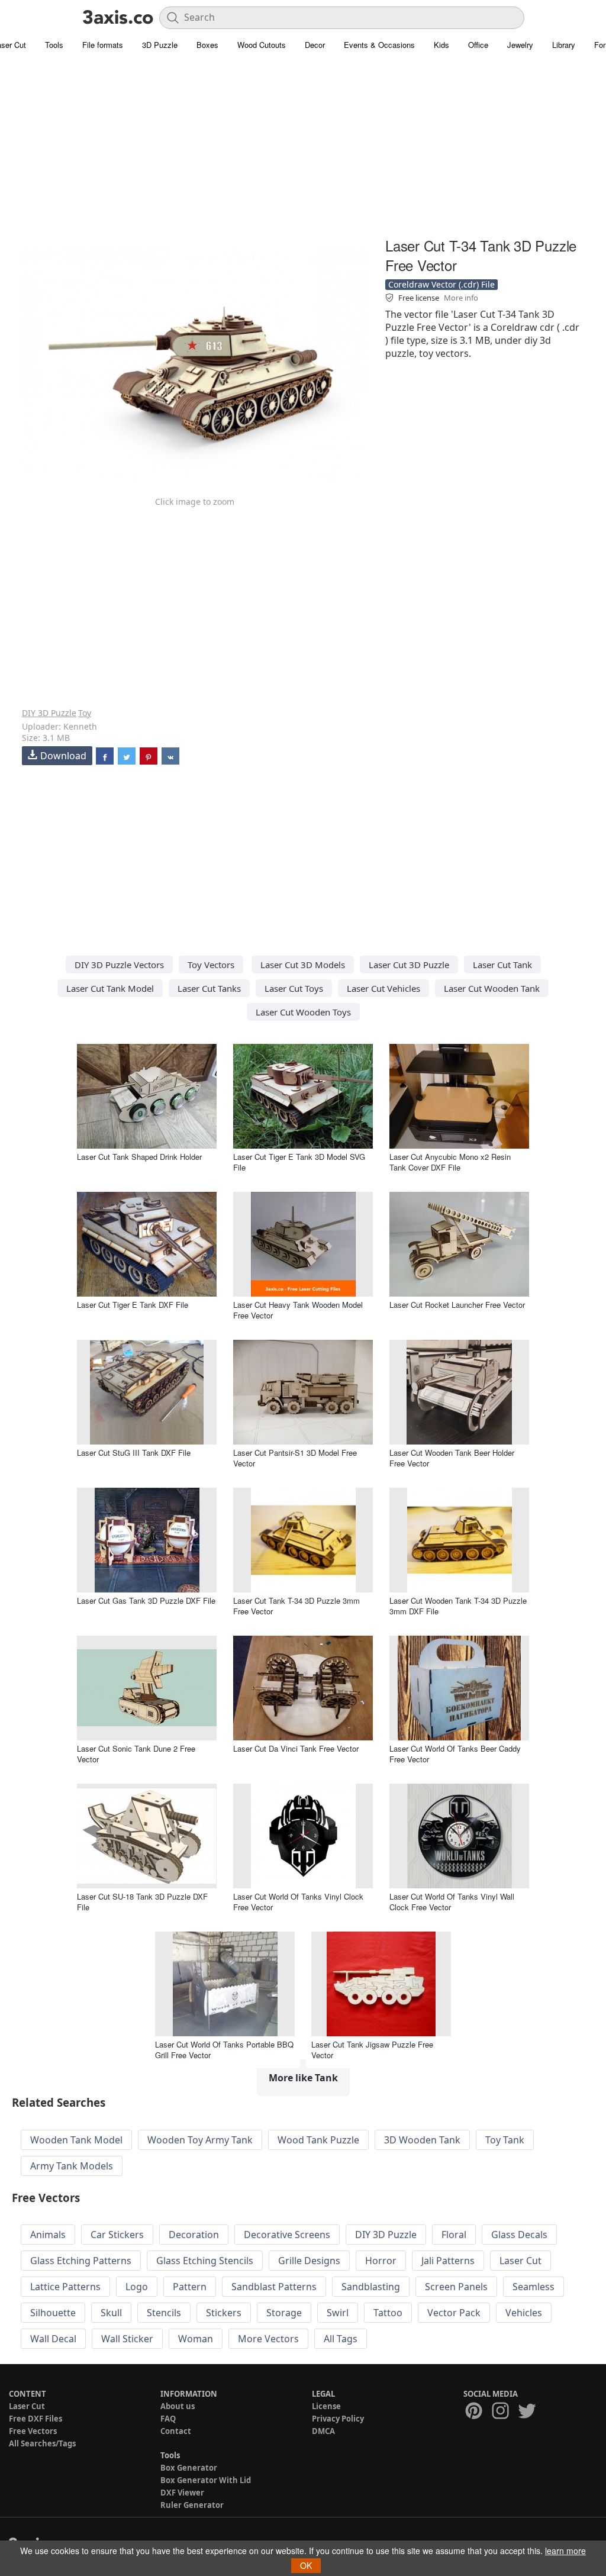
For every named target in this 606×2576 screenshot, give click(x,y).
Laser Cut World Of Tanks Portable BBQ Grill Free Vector (224, 2050)
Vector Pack (454, 2313)
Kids (441, 45)
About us (178, 2406)
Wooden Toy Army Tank (200, 2140)
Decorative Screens (287, 2235)
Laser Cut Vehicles (383, 988)
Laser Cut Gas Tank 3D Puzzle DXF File (146, 1600)
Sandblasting (371, 2287)
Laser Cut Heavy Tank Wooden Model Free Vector (298, 1310)
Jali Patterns (448, 2261)
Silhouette (53, 2313)
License (326, 2406)
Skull (111, 2313)
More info (461, 298)
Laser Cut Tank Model (110, 988)
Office (478, 45)
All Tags (341, 2339)
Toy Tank (505, 2140)
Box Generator (189, 2468)
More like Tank (303, 2078)
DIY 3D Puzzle (49, 713)
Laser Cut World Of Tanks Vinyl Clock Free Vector (298, 1902)
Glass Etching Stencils (205, 2261)
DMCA (323, 2431)
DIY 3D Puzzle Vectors (119, 965)
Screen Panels (456, 2287)
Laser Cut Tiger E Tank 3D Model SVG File (299, 1162)
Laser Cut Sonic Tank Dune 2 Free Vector (136, 1754)
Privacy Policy (338, 2419)
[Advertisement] (303, 151)
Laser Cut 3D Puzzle (409, 965)
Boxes (207, 45)
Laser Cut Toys (294, 988)
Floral (454, 2235)
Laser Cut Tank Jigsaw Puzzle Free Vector (372, 2050)
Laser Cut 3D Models (303, 965)
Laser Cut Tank (502, 965)
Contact (176, 2431)
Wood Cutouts (262, 45)
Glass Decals (519, 2235)
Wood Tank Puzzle (318, 2140)
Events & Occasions (379, 45)
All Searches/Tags (42, 2443)
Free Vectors (33, 2431)
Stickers (224, 2313)
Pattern (190, 2287)
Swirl (338, 2313)
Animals (48, 2235)
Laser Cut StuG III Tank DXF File (134, 1453)
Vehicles (524, 2313)
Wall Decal (53, 2339)
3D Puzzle (160, 45)
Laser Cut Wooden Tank (492, 988)
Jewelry (520, 45)
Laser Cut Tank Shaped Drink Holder (139, 1157)
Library (564, 45)
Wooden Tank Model (76, 2140)
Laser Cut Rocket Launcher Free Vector (457, 1305)
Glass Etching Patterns (81, 2261)
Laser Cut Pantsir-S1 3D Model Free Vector (295, 1458)
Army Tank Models (72, 2166)
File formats (103, 45)
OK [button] (306, 2565)
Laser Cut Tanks (209, 988)
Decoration (194, 2235)
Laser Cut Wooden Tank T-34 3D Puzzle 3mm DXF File (458, 1606)
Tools (54, 45)
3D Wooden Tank (422, 2140)
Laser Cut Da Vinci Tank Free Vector (296, 1748)
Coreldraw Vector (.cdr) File (441, 284)
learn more (565, 2551)
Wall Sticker (127, 2339)
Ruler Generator (192, 2505)
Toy (85, 713)
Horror (381, 2261)
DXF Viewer (182, 2493)
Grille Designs (309, 2261)
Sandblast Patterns (274, 2287)
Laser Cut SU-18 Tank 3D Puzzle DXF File (142, 1902)
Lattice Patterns (65, 2287)
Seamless (534, 2287)
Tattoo (388, 2313)
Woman (196, 2339)
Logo (137, 2287)
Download (63, 756)
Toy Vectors (211, 965)
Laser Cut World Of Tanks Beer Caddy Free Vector (455, 1754)
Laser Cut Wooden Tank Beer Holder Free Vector (452, 1458)
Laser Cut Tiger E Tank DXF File (133, 1305)
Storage (284, 2313)
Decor (315, 45)
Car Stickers (117, 2235)
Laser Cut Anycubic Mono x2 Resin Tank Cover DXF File (450, 1162)
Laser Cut (520, 2261)
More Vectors (268, 2339)
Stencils (164, 2313)
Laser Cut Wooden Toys (303, 1012)
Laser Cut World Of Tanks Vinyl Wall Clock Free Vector (452, 1902)
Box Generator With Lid (206, 2480)
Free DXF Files (36, 2419)
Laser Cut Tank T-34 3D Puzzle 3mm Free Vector (296, 1606)
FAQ (168, 2419)
